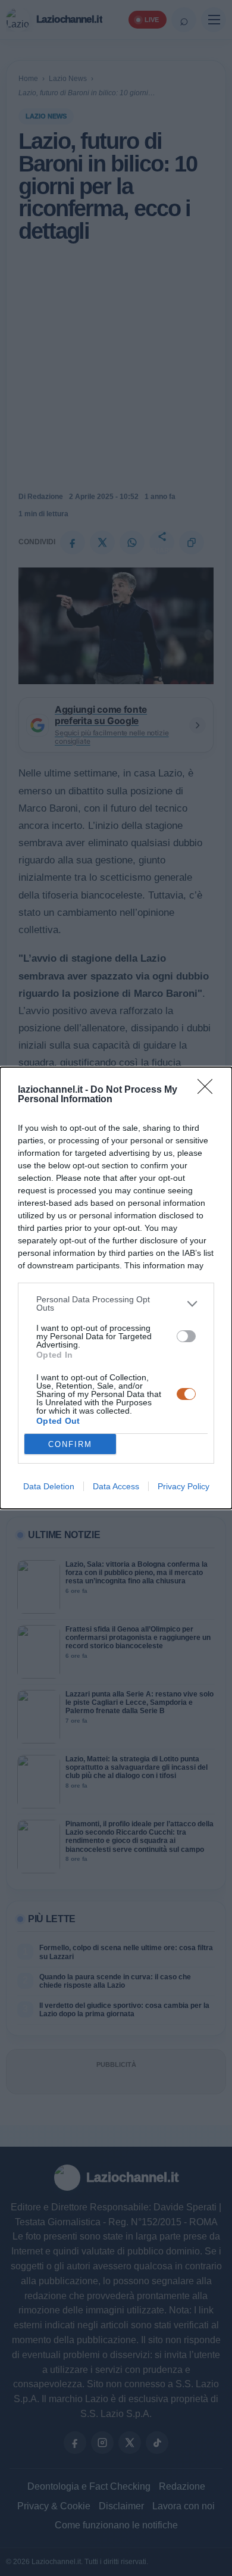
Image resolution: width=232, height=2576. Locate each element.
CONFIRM (70, 1444)
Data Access (116, 1486)
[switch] (186, 1336)
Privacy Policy (184, 1486)
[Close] (209, 1090)
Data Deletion (49, 1486)
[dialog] (116, 1288)
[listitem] (116, 1303)
